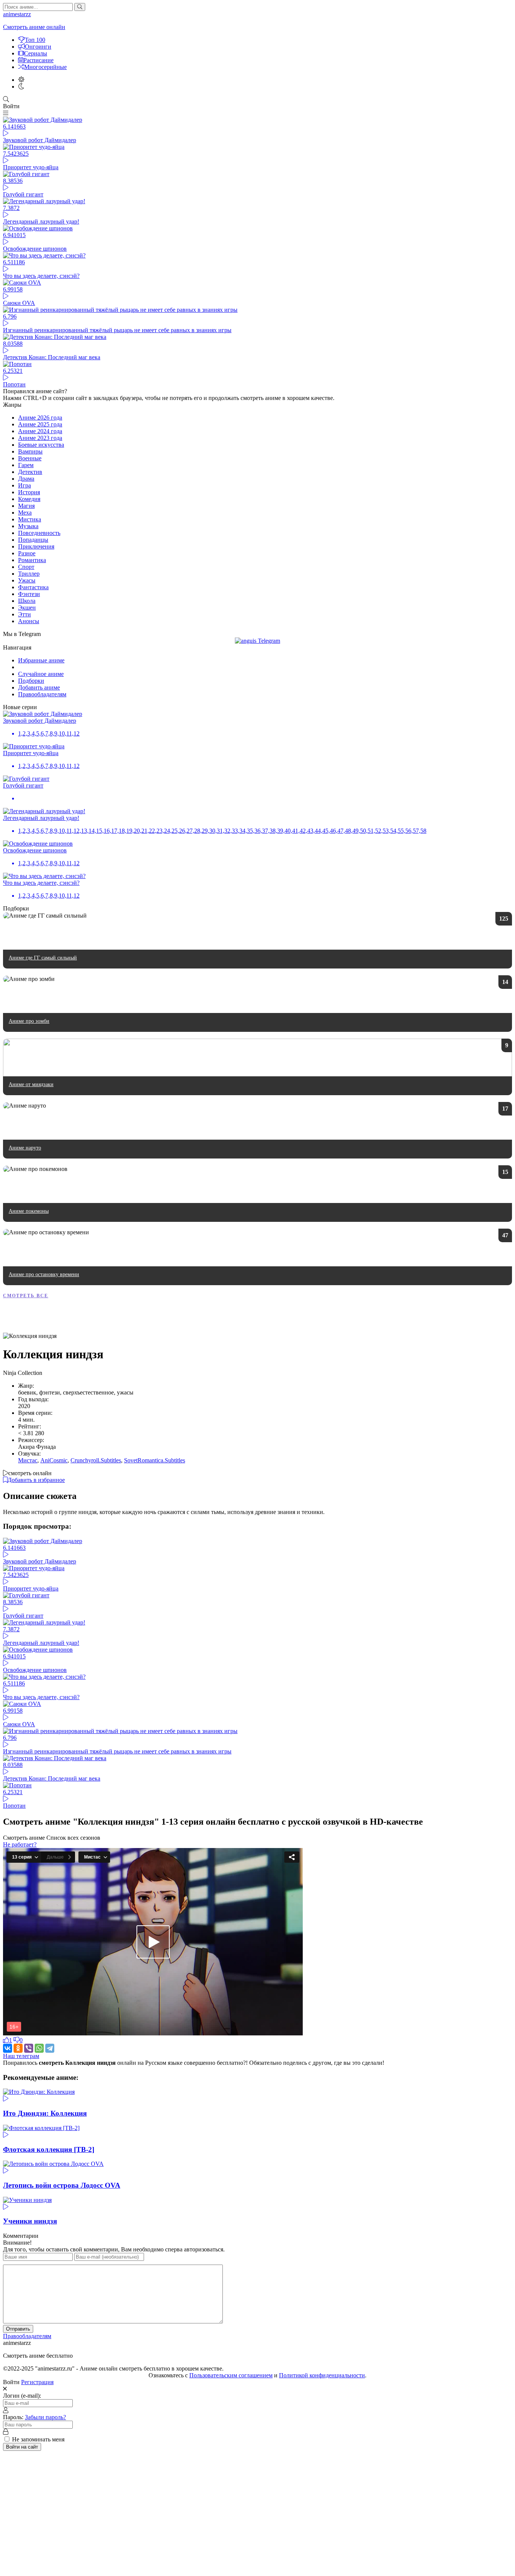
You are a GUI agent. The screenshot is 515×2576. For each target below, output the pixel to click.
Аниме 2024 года (40, 431)
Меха (25, 513)
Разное (27, 553)
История (29, 492)
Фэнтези (29, 594)
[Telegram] (50, 2048)
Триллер (29, 574)
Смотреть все (26, 1296)
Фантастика (33, 587)
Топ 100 (35, 40)
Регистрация (37, 2382)
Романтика (32, 560)
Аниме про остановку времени (44, 1274)
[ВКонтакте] (8, 2048)
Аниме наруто (25, 1148)
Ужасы (27, 580)
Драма (26, 479)
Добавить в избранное (36, 1480)
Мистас (28, 1460)
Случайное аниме (41, 674)
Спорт (26, 567)
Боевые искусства (41, 445)
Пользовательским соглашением (231, 2375)
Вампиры (30, 451)
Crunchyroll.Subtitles (96, 1460)
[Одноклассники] (18, 2048)
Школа (27, 601)
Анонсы (29, 621)
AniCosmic (54, 1460)
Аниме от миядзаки (31, 1084)
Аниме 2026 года (40, 418)
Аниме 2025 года (40, 424)
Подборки (31, 681)
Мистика (30, 519)
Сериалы (36, 53)
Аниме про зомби (29, 1021)
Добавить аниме (39, 687)
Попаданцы (33, 540)
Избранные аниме (41, 660)
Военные (30, 458)
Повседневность (39, 533)
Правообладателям (42, 694)
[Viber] (29, 2048)
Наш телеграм (21, 2056)
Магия (26, 506)
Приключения (36, 546)
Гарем (26, 465)
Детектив (30, 472)
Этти (25, 614)
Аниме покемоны (29, 1211)
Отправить (18, 2329)
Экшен (27, 608)
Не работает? (20, 1844)
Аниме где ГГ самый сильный (43, 958)
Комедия (29, 499)
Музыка (28, 526)
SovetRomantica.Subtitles (155, 1460)
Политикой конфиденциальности (322, 2375)
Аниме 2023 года (40, 438)
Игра (25, 485)
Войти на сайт (22, 2447)
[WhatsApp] (39, 2048)
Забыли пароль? (45, 2417)
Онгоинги (38, 47)
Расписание (38, 60)
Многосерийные (45, 67)
